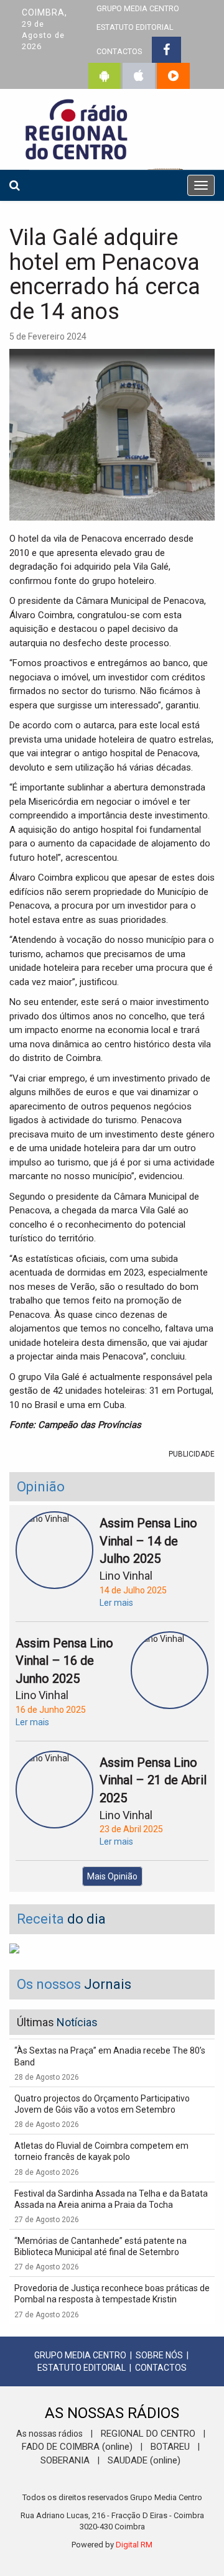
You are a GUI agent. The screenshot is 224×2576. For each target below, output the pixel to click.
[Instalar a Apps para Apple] (139, 76)
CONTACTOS (119, 51)
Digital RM (134, 2545)
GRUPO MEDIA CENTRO (80, 2355)
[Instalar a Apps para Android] (105, 76)
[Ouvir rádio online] (173, 76)
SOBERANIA (65, 2460)
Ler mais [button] (116, 1603)
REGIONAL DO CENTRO (148, 2434)
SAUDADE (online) (144, 2460)
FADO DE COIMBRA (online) (77, 2447)
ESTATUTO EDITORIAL (135, 27)
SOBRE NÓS (159, 2355)
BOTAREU (170, 2447)
